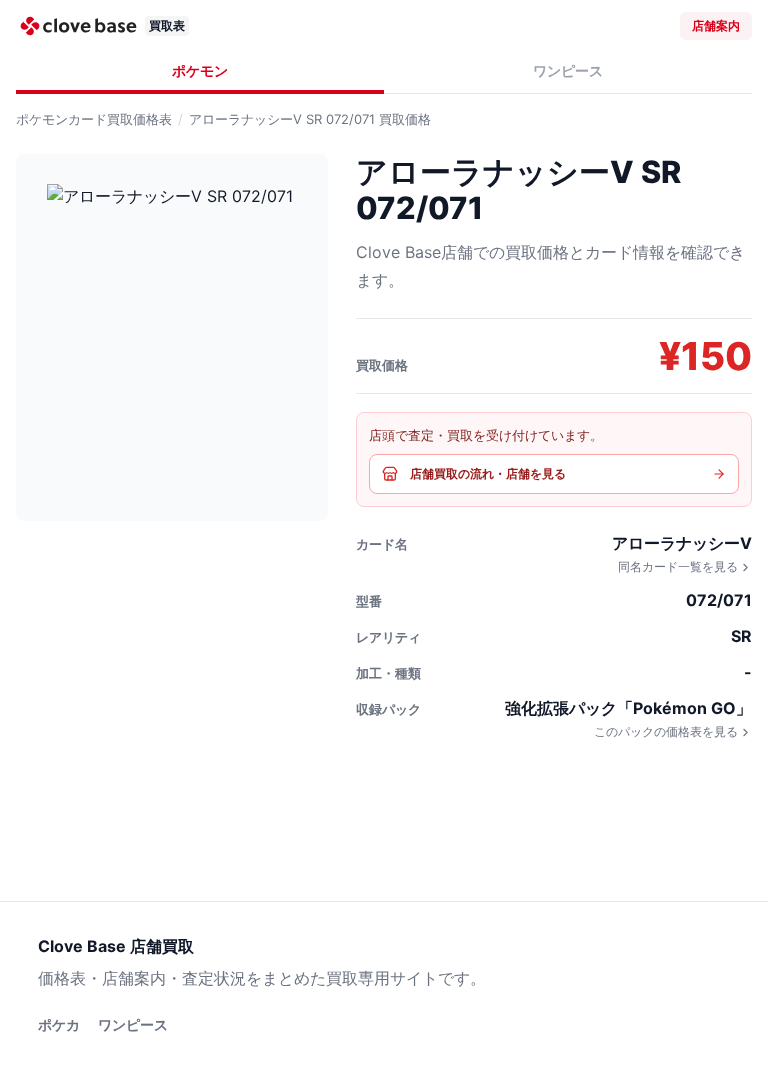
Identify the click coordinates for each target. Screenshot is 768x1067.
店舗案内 (716, 25)
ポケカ (59, 1024)
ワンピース (568, 70)
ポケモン (200, 70)
